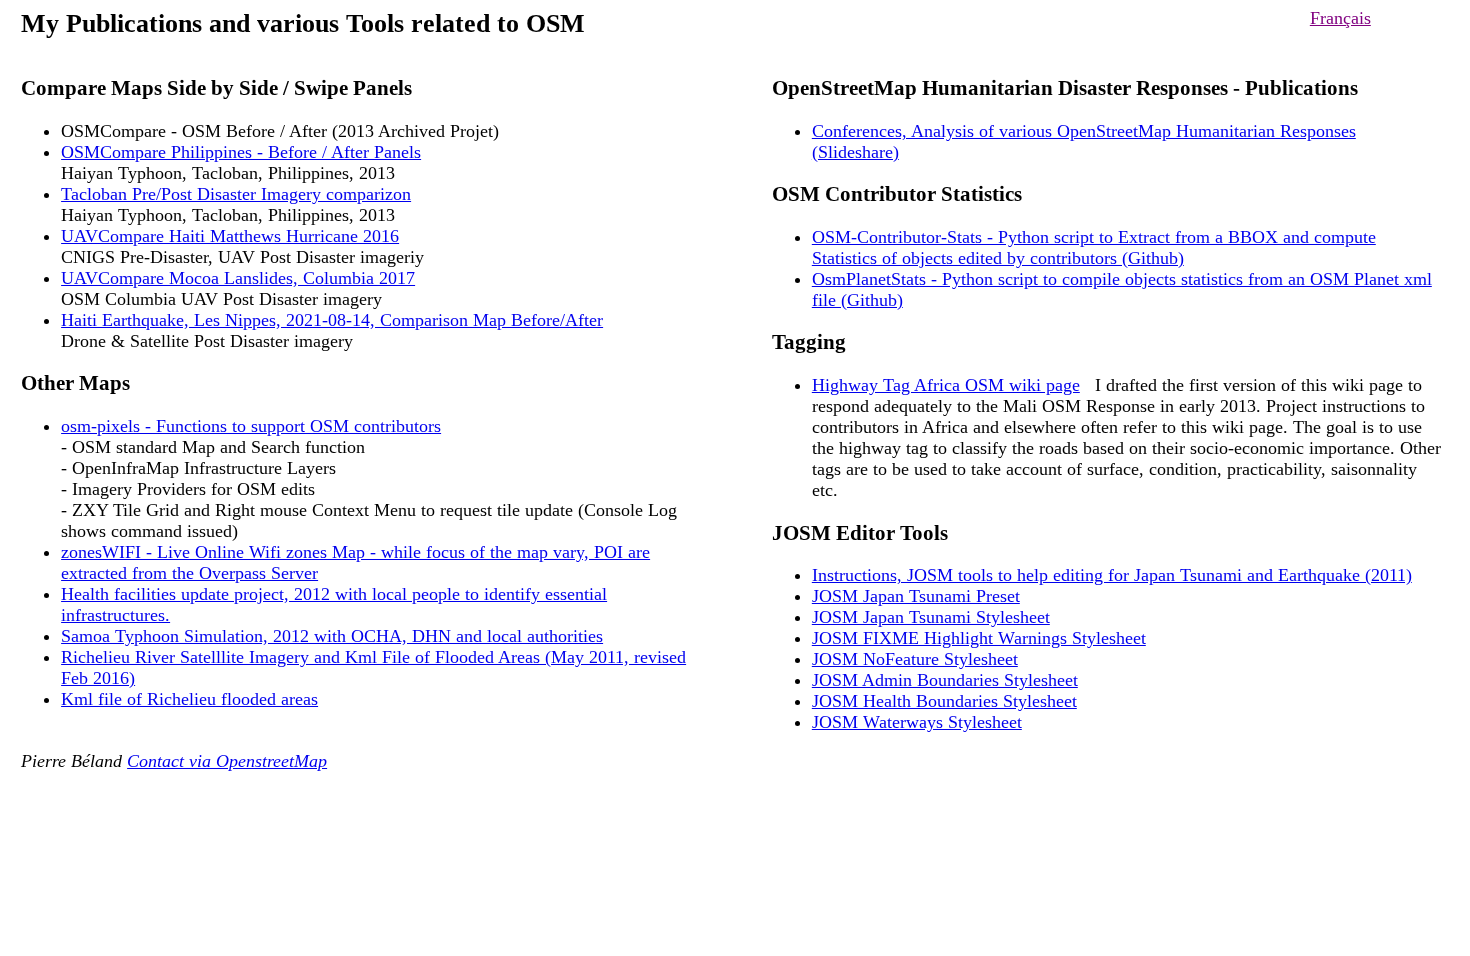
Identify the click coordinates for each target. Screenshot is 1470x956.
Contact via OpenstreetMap (227, 761)
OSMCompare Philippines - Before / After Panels (241, 152)
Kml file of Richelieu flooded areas (189, 699)
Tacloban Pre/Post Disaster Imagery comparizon (236, 194)
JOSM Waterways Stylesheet (917, 722)
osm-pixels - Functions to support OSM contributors (251, 426)
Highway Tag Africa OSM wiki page (946, 385)
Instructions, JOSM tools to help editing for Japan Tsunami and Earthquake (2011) (1112, 575)
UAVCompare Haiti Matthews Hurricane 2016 (230, 236)
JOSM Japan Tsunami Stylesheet (931, 617)
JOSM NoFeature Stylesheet (915, 659)
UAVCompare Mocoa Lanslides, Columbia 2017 (238, 278)
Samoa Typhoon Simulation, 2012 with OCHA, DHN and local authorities (332, 636)
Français (1340, 18)
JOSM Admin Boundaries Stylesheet (945, 680)
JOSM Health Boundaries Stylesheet (944, 701)
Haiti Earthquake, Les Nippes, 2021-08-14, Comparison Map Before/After (332, 320)
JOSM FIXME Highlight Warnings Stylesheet (979, 638)
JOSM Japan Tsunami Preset (916, 596)
